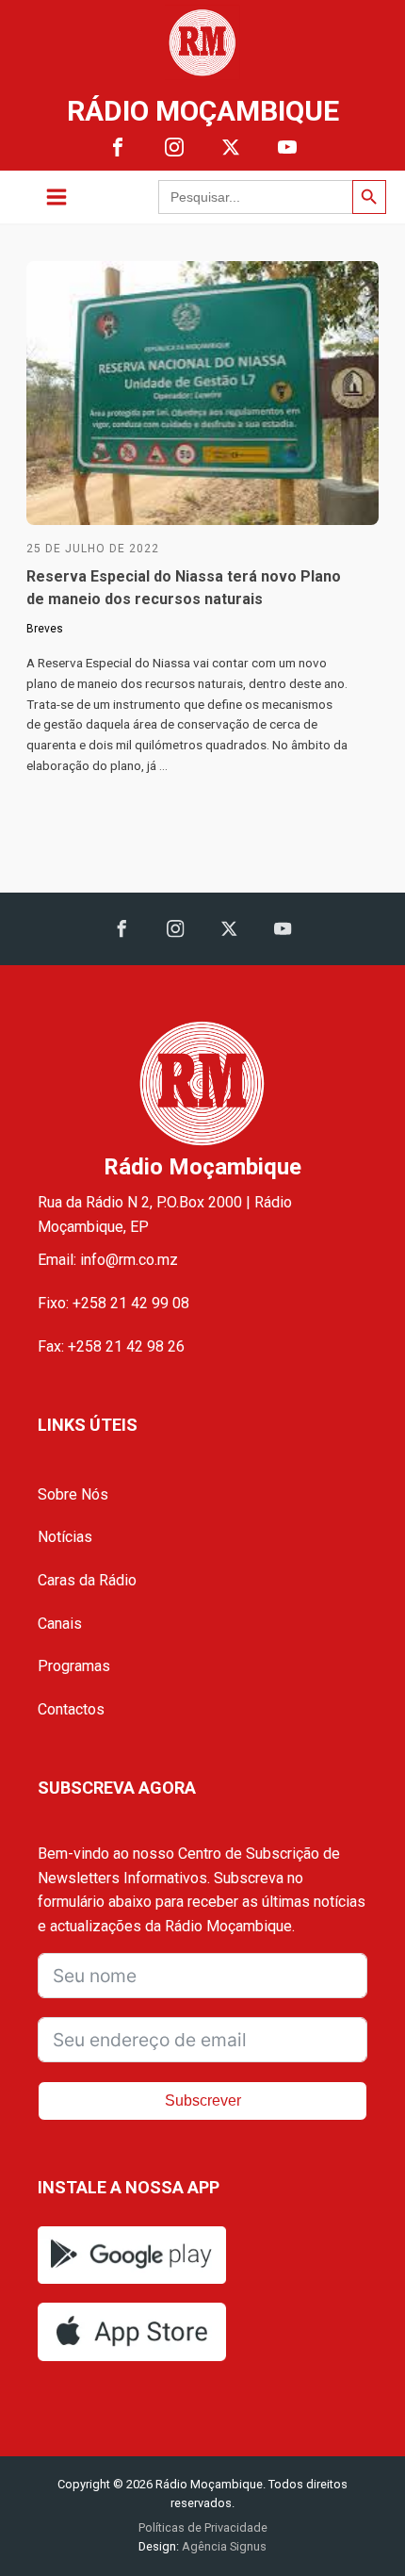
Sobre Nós (73, 1494)
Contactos (71, 1709)
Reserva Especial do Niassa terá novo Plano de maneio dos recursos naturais (184, 588)
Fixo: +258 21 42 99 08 (113, 1303)
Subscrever (203, 2100)
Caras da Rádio (87, 1580)
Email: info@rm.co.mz (108, 1260)
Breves (45, 629)
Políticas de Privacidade (203, 2527)
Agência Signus (223, 2546)
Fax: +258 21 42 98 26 (111, 1346)
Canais (60, 1624)
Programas (74, 1666)
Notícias (65, 1537)
